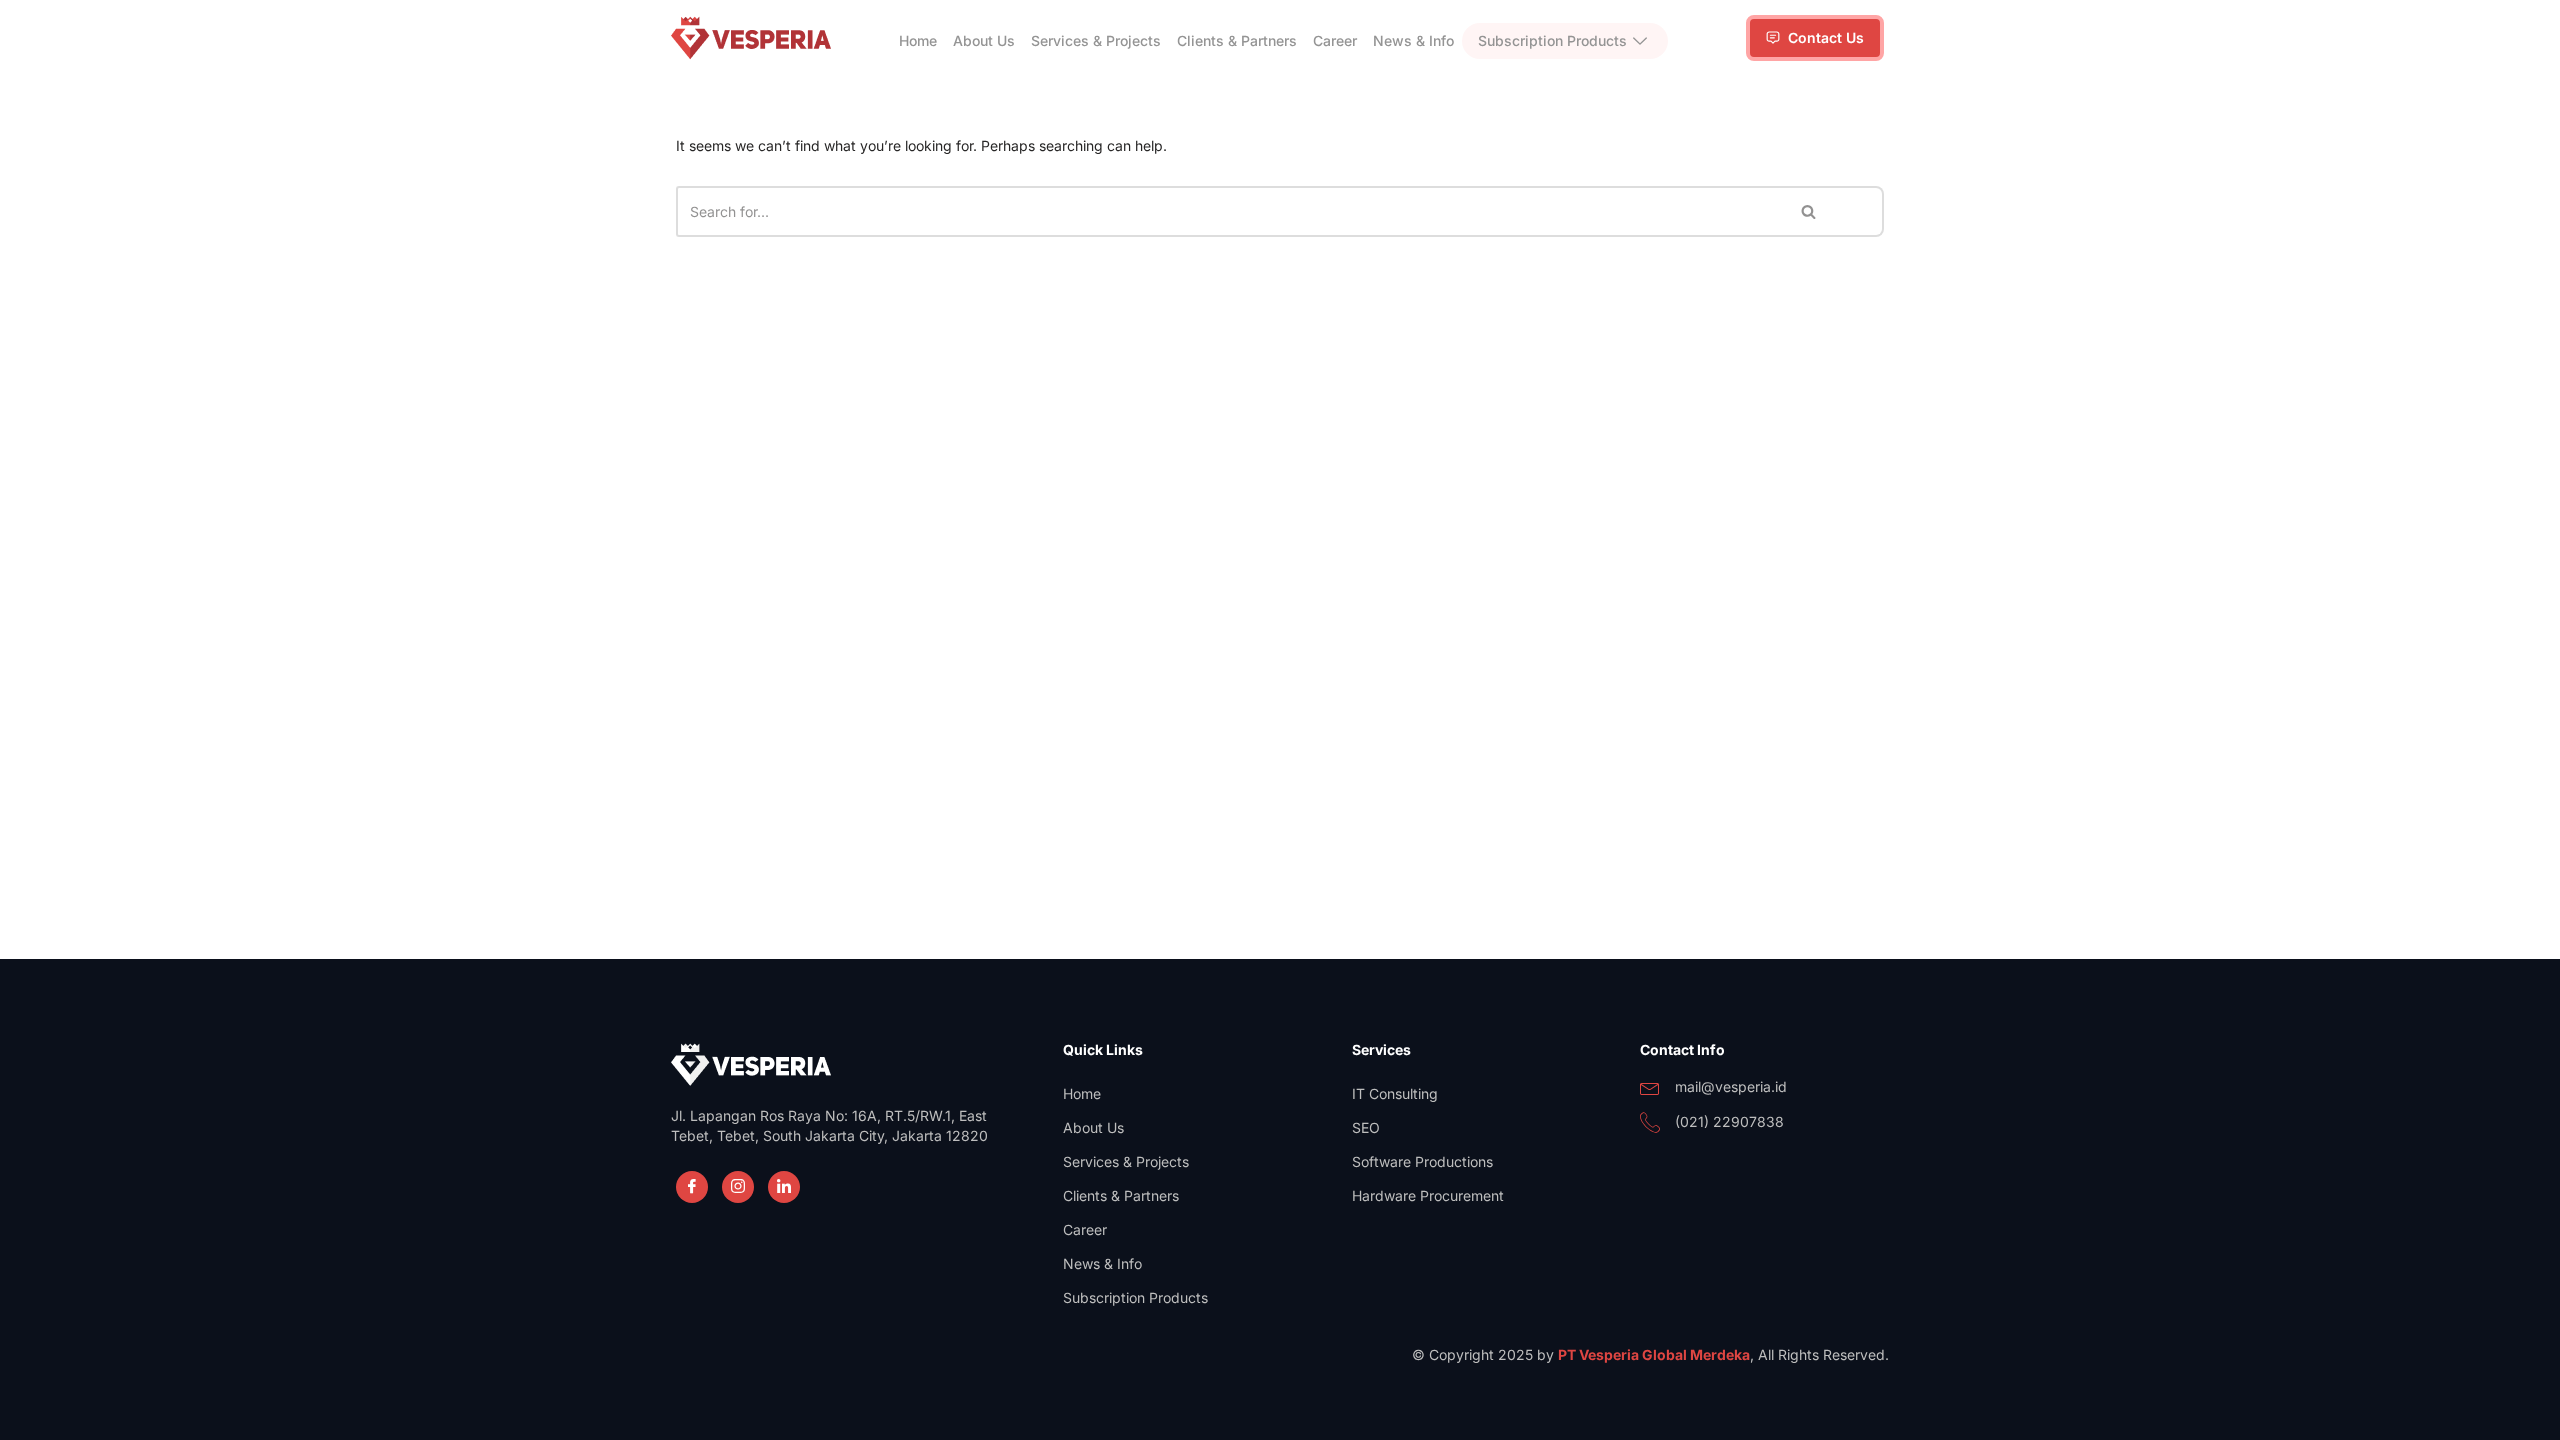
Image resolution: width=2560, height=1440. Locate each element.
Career (1335, 40)
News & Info (1413, 40)
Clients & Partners (1237, 40)
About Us (984, 40)
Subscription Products (1552, 40)
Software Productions (1422, 1161)
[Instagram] (738, 1187)
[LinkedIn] (784, 1187)
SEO (1366, 1127)
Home (918, 40)
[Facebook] (692, 1187)
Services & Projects (1096, 40)
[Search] (1809, 211)
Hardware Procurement (1428, 1195)
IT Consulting (1395, 1093)
